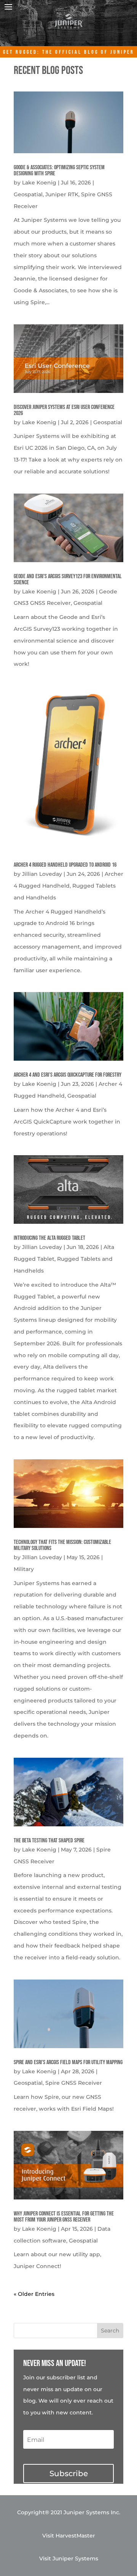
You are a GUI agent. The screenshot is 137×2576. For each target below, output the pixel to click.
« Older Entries (34, 2294)
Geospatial (28, 194)
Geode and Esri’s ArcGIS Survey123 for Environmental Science (68, 579)
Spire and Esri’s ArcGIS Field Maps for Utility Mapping (68, 2062)
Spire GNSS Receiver (74, 2083)
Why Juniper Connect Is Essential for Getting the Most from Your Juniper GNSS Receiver (64, 2217)
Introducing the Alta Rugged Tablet (49, 1238)
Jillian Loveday (42, 874)
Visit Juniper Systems (69, 2558)
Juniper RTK (62, 194)
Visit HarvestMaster (69, 2536)
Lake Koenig (39, 183)
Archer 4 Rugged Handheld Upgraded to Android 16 (65, 865)
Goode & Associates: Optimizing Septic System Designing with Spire (59, 171)
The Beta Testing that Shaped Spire (49, 1841)
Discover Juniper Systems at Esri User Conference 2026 (64, 410)
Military (24, 1569)
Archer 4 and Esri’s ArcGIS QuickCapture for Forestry (68, 1075)
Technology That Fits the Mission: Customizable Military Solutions (62, 1545)
